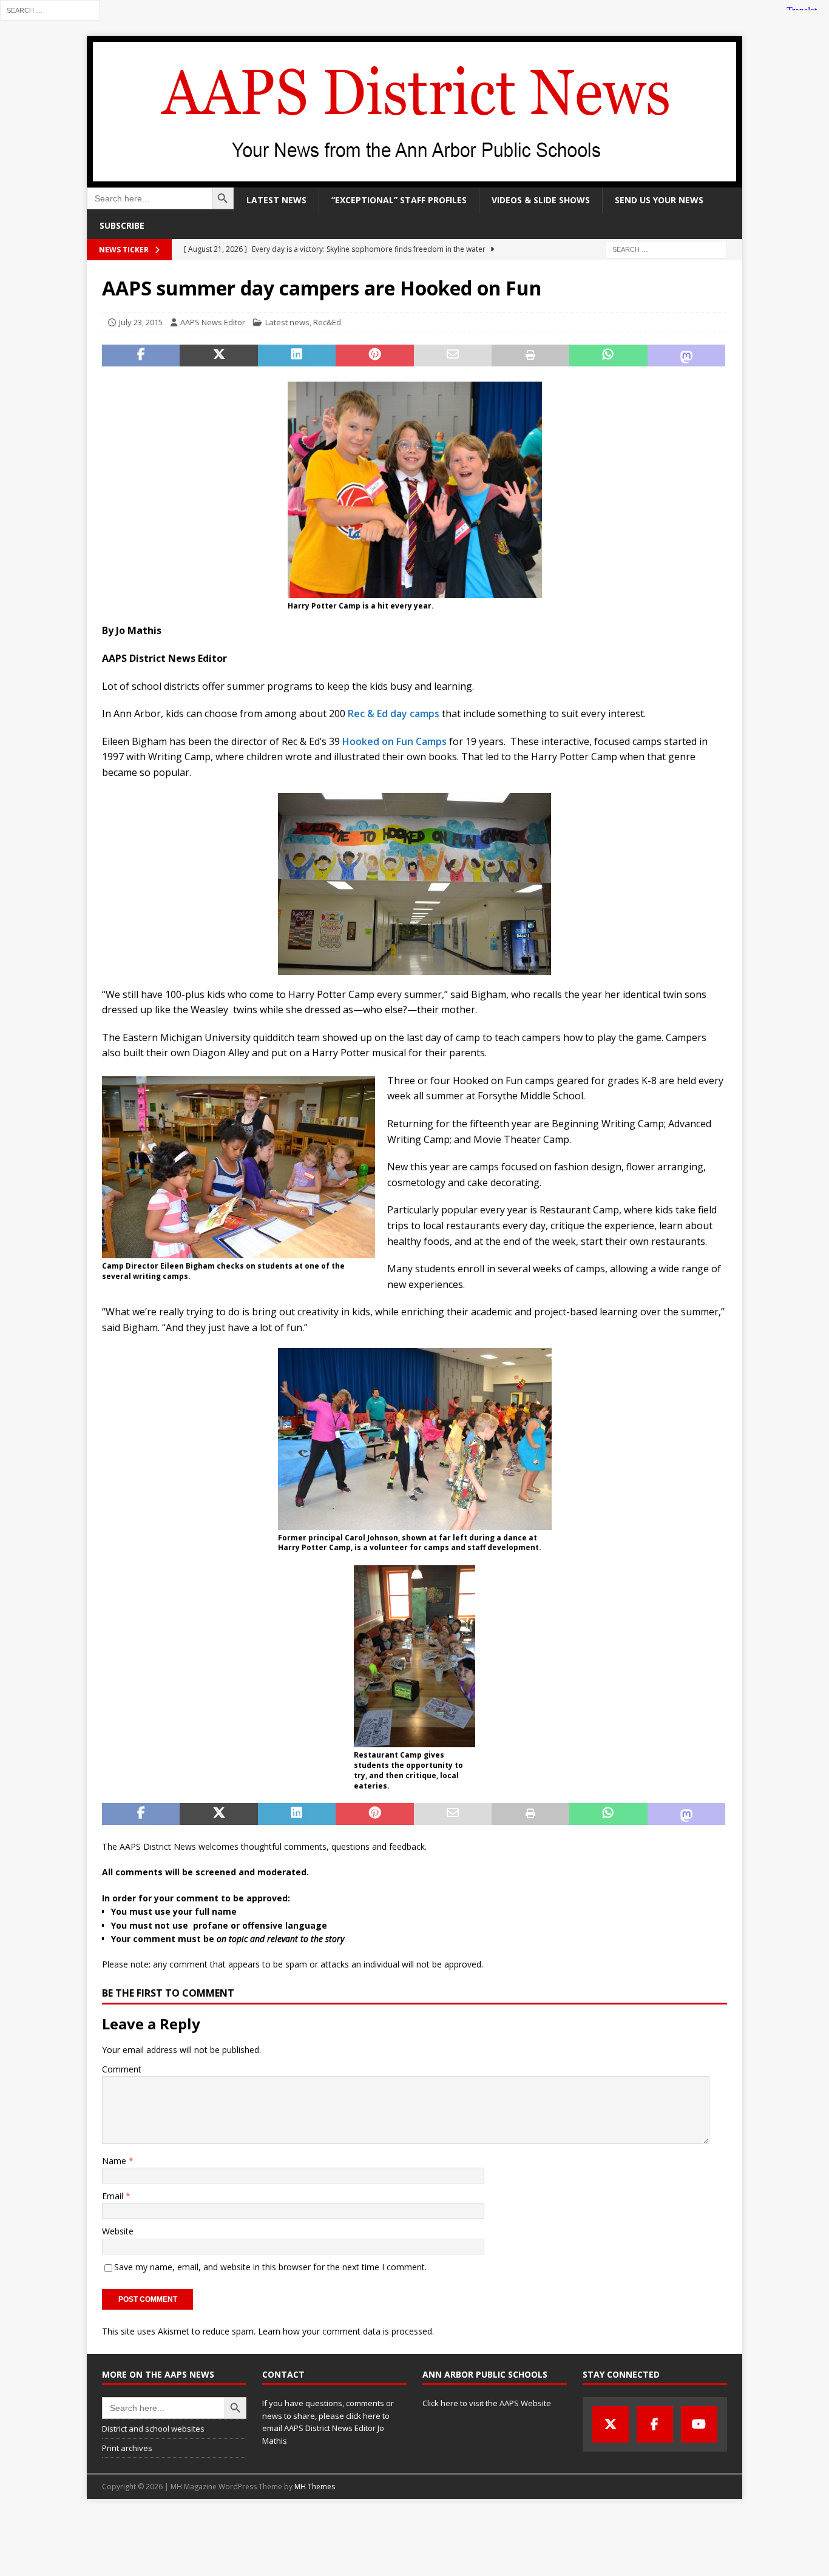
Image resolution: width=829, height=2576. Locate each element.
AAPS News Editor (213, 322)
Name (115, 2161)
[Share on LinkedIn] (297, 356)
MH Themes (315, 2487)
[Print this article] (530, 356)
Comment (122, 2069)
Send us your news (659, 200)
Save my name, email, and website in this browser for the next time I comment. (270, 2267)
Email (114, 2196)
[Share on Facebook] (141, 356)
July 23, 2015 (141, 322)
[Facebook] (655, 2424)
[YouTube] (699, 2424)
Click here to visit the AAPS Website (487, 2403)
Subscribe (122, 225)
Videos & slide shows (541, 200)
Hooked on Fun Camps (396, 741)
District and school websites (153, 2429)
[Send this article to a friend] (453, 356)
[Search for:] (50, 9)
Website (118, 2231)
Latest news (276, 200)
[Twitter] (611, 2424)
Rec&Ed (327, 322)
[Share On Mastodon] (686, 356)
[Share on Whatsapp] (608, 356)
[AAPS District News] (414, 180)
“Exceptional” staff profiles (399, 200)
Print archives (127, 2448)
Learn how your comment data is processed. (346, 2331)
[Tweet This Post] (218, 356)
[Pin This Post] (374, 356)
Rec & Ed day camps (394, 713)
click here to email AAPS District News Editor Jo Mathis (326, 2429)
